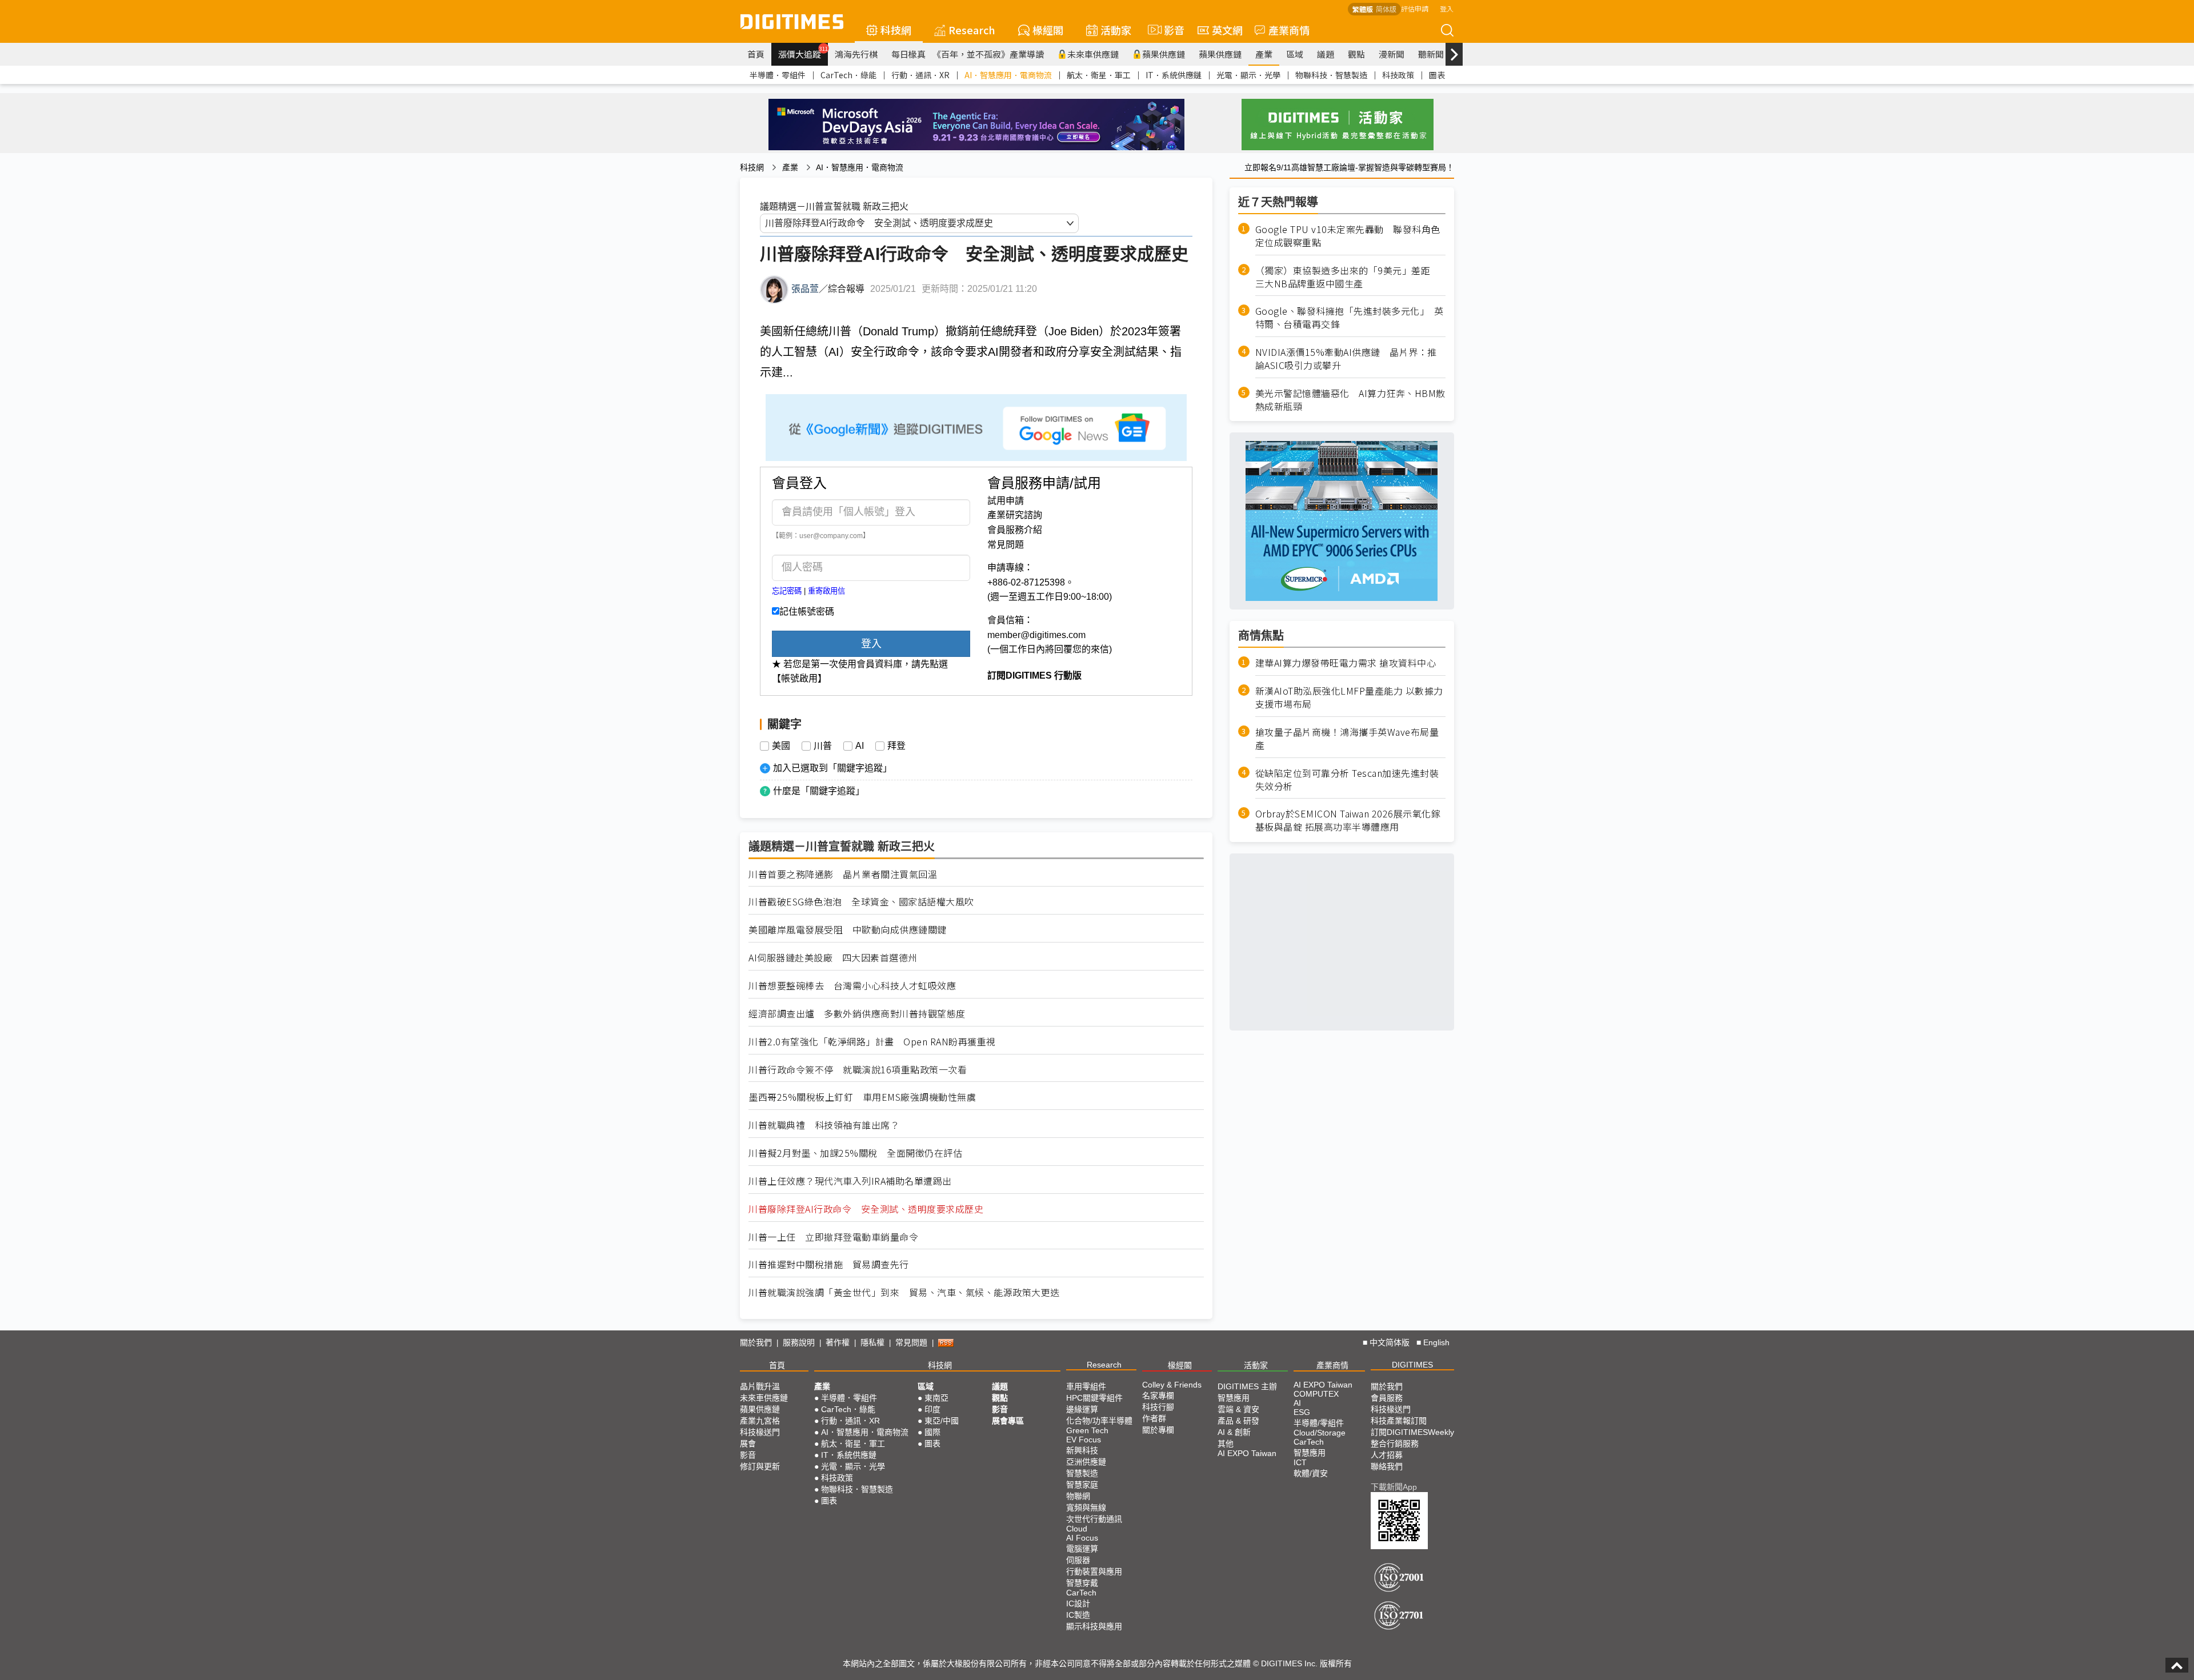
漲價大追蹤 (803, 53)
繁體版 (1363, 9)
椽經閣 (1048, 30)
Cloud (1077, 1529)
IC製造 (1078, 1615)
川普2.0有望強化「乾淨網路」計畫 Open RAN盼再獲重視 (872, 1042)
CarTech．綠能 (848, 75)
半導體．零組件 (778, 75)
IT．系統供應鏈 (1174, 75)
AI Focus (1082, 1538)
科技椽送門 (760, 1432)
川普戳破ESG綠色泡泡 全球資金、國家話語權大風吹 (861, 902)
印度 (932, 1409)
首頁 (756, 54)
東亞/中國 (942, 1421)
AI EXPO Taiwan (1247, 1453)
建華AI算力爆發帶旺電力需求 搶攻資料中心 (1346, 663)
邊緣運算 (1082, 1409)
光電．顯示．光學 (1248, 75)
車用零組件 (1086, 1386)
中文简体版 (1390, 1342)
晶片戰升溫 (760, 1386)
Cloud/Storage (1320, 1433)
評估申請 (1415, 8)
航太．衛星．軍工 (1099, 75)
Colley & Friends (1172, 1385)
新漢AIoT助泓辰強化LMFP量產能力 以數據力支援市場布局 (1349, 697)
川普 (823, 746)
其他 (1226, 1444)
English (1436, 1342)
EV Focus (1084, 1440)
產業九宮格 (760, 1421)
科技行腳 (1158, 1407)
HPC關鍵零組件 (1094, 1398)
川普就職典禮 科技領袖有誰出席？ (824, 1125)
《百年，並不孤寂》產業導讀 (988, 54)
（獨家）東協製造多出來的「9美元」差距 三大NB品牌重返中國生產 (1348, 277)
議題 (1326, 54)
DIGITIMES (1412, 1365)
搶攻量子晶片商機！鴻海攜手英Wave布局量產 (1347, 739)
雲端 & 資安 (1238, 1409)
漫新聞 (1392, 54)
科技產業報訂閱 (1399, 1421)
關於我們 (756, 1342)
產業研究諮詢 (1015, 515)
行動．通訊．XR (920, 75)
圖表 (1437, 75)
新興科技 (1082, 1450)
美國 (781, 746)
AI (860, 746)
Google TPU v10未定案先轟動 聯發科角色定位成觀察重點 (1348, 236)
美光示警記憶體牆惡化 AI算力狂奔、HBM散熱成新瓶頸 (1350, 400)
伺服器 (1078, 1560)
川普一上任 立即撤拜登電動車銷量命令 (833, 1237)
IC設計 (1078, 1603)
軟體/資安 (1311, 1473)
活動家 (1116, 30)
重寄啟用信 (826, 591)
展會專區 (1008, 1421)
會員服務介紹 (1015, 530)
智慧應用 (1234, 1398)
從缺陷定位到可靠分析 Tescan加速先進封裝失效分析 (1347, 780)
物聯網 (1078, 1496)
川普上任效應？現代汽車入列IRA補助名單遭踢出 (850, 1181)
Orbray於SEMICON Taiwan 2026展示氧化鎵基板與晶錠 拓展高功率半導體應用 (1348, 820)
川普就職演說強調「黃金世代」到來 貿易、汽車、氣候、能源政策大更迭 (904, 1292)
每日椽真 (908, 54)
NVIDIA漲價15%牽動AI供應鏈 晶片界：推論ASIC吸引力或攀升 (1346, 359)
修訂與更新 (760, 1466)
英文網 (1227, 30)
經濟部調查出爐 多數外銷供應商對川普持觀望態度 (857, 1014)
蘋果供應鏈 (1164, 54)
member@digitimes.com (1036, 635)
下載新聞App (1394, 1487)
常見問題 (1006, 545)
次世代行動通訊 (1094, 1519)
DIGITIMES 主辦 (1247, 1386)
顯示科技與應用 (1094, 1626)
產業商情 (1289, 30)
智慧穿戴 (1082, 1583)
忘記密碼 (787, 591)
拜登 (896, 746)
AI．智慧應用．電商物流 (1008, 75)
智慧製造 (1082, 1473)
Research (972, 30)
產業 (1264, 54)
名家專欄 (1158, 1396)
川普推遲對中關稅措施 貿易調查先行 (829, 1264)
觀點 (1356, 54)
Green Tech (1087, 1430)
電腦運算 (1082, 1549)
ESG (1302, 1412)
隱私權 (872, 1342)
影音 (1169, 30)
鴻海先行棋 (856, 54)
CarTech (1081, 1593)
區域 (1295, 54)
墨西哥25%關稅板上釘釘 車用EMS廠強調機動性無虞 (862, 1097)
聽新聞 (1431, 54)
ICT (1300, 1462)
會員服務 (1387, 1398)
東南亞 (936, 1398)
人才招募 (1387, 1455)
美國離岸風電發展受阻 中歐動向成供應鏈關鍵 (848, 930)
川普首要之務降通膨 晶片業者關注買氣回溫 (843, 874)
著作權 (838, 1342)
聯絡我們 (1387, 1466)
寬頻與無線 (1086, 1507)
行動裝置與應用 (1094, 1571)
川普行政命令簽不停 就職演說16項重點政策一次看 (858, 1070)
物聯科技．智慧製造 (1331, 75)
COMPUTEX (1316, 1394)
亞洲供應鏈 (1086, 1462)
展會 (748, 1444)
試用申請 (1006, 501)
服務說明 (799, 1342)
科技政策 (1398, 75)
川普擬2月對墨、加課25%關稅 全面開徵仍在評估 (855, 1153)
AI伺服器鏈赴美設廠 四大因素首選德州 (833, 958)
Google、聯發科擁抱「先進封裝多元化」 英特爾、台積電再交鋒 (1350, 318)
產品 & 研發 (1238, 1421)
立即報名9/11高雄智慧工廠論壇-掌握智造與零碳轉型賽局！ (1349, 167)
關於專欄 (1158, 1430)
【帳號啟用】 (799, 678)
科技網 (896, 30)
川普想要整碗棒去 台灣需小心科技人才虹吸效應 (852, 986)
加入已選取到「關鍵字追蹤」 (832, 768)
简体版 (1386, 9)
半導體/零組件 (1319, 1423)
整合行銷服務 (1395, 1444)
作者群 (1154, 1418)
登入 (1447, 8)
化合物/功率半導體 (1099, 1421)
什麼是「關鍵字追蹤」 (819, 791)
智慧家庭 (1082, 1485)
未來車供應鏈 (1093, 54)
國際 (932, 1432)
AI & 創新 (1234, 1432)
